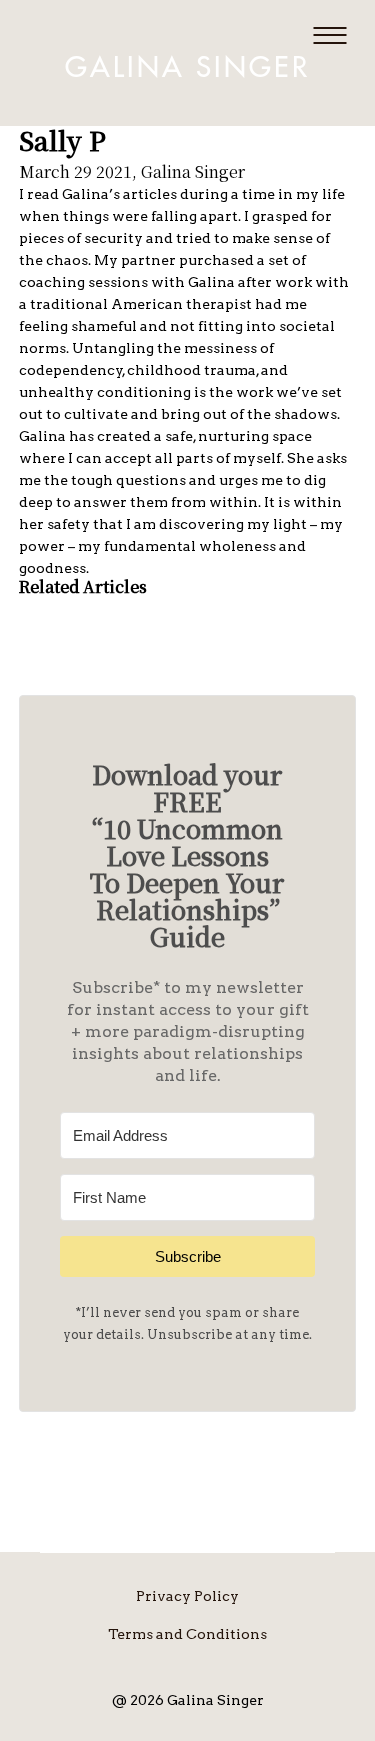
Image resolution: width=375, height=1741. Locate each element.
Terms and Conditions (187, 1634)
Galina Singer (187, 68)
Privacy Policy (187, 1596)
